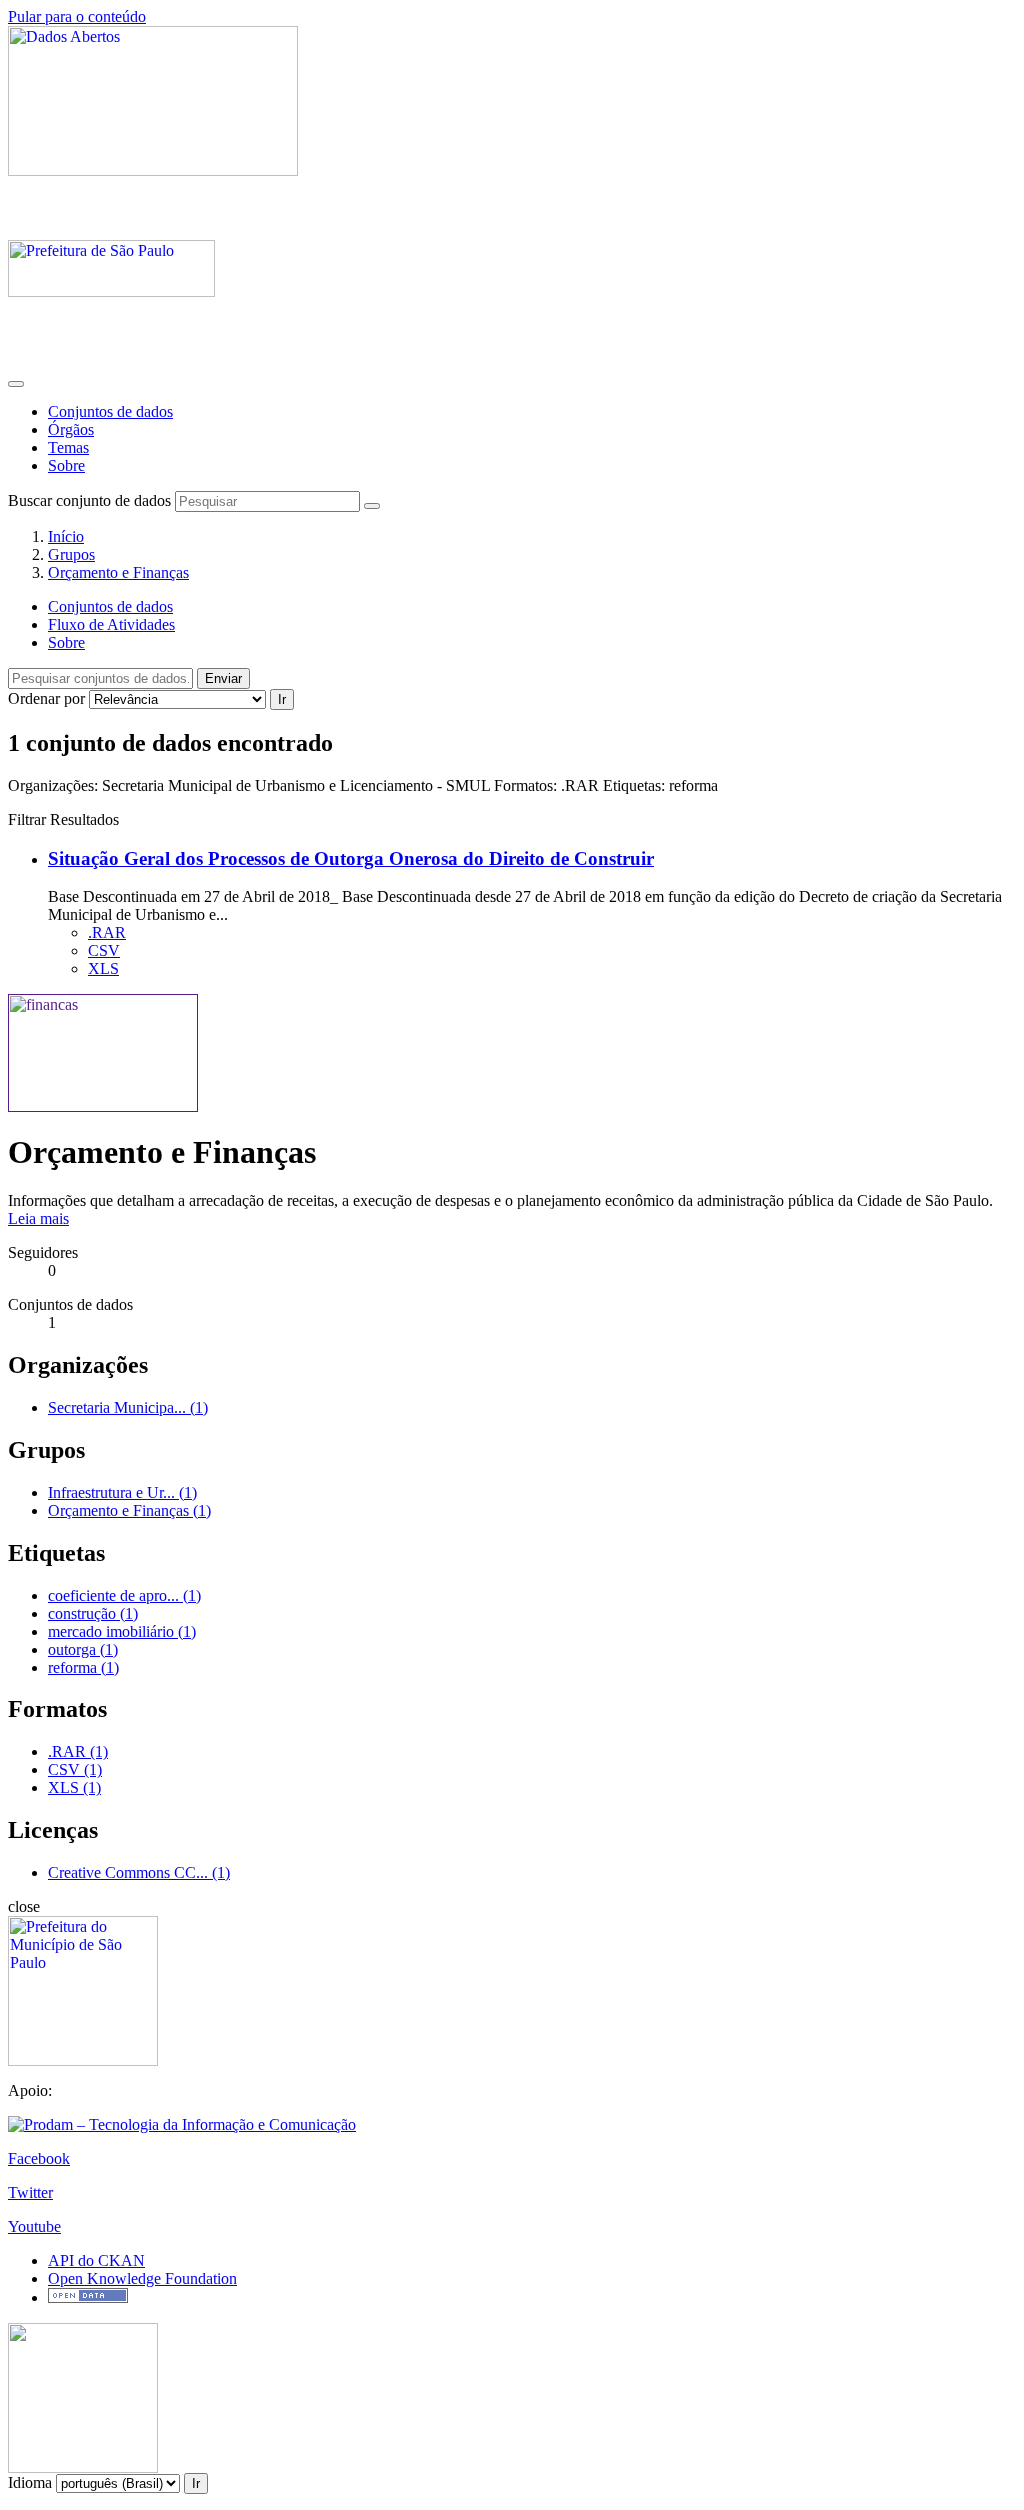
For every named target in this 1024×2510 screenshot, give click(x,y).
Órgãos (71, 429)
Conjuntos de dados (110, 411)
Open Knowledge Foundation (142, 2278)
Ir (282, 699)
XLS (103, 968)
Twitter (30, 2192)
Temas (68, 447)
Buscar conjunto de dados (89, 500)
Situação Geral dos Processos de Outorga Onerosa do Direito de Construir (351, 858)
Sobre (66, 465)
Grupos (71, 554)
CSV (104, 950)
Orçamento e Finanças (118, 572)
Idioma (30, 2482)
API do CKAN (96, 2260)
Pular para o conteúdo (77, 16)
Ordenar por (46, 698)
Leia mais (38, 1218)
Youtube (34, 2226)
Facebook (39, 2158)
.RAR (107, 932)
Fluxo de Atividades (111, 624)
